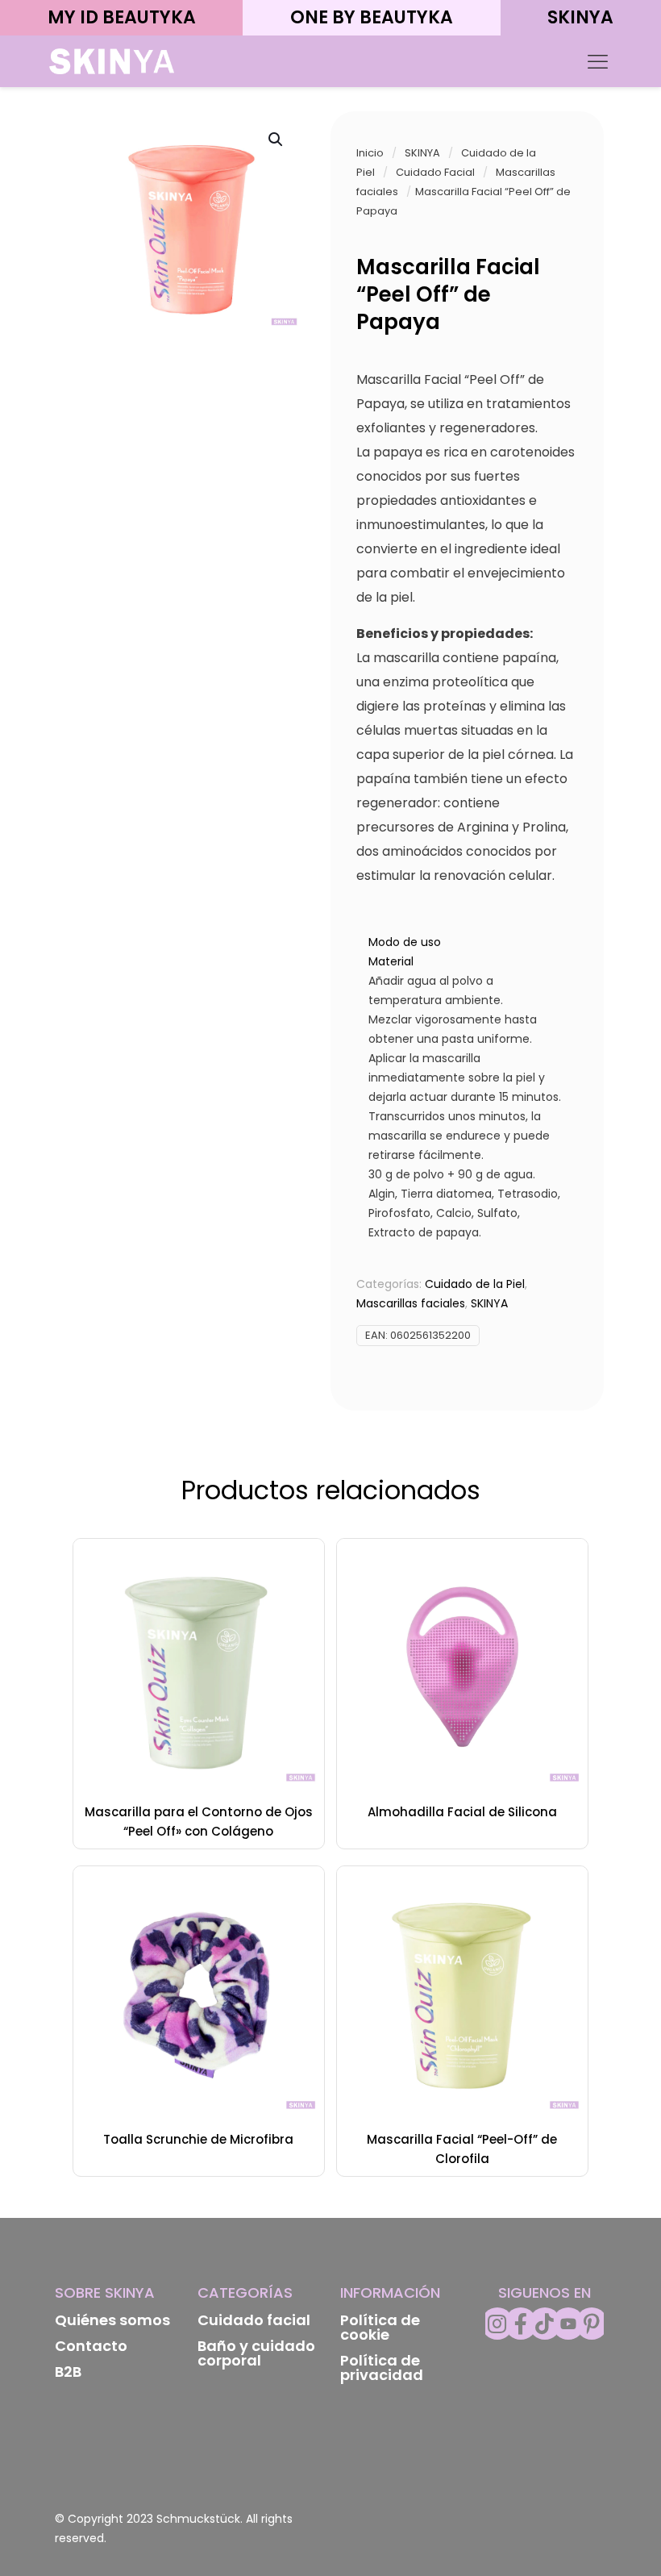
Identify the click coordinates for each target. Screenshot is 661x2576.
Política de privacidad (382, 2368)
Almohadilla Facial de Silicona (462, 1812)
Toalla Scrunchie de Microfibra (198, 2139)
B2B (68, 2372)
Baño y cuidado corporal (256, 2353)
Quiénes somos (112, 2320)
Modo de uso (405, 942)
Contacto (91, 2346)
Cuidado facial (254, 2320)
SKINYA (422, 153)
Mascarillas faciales (411, 1303)
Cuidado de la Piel (475, 1284)
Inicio (370, 153)
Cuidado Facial (435, 172)
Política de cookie (380, 2327)
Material (391, 961)
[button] (276, 140)
